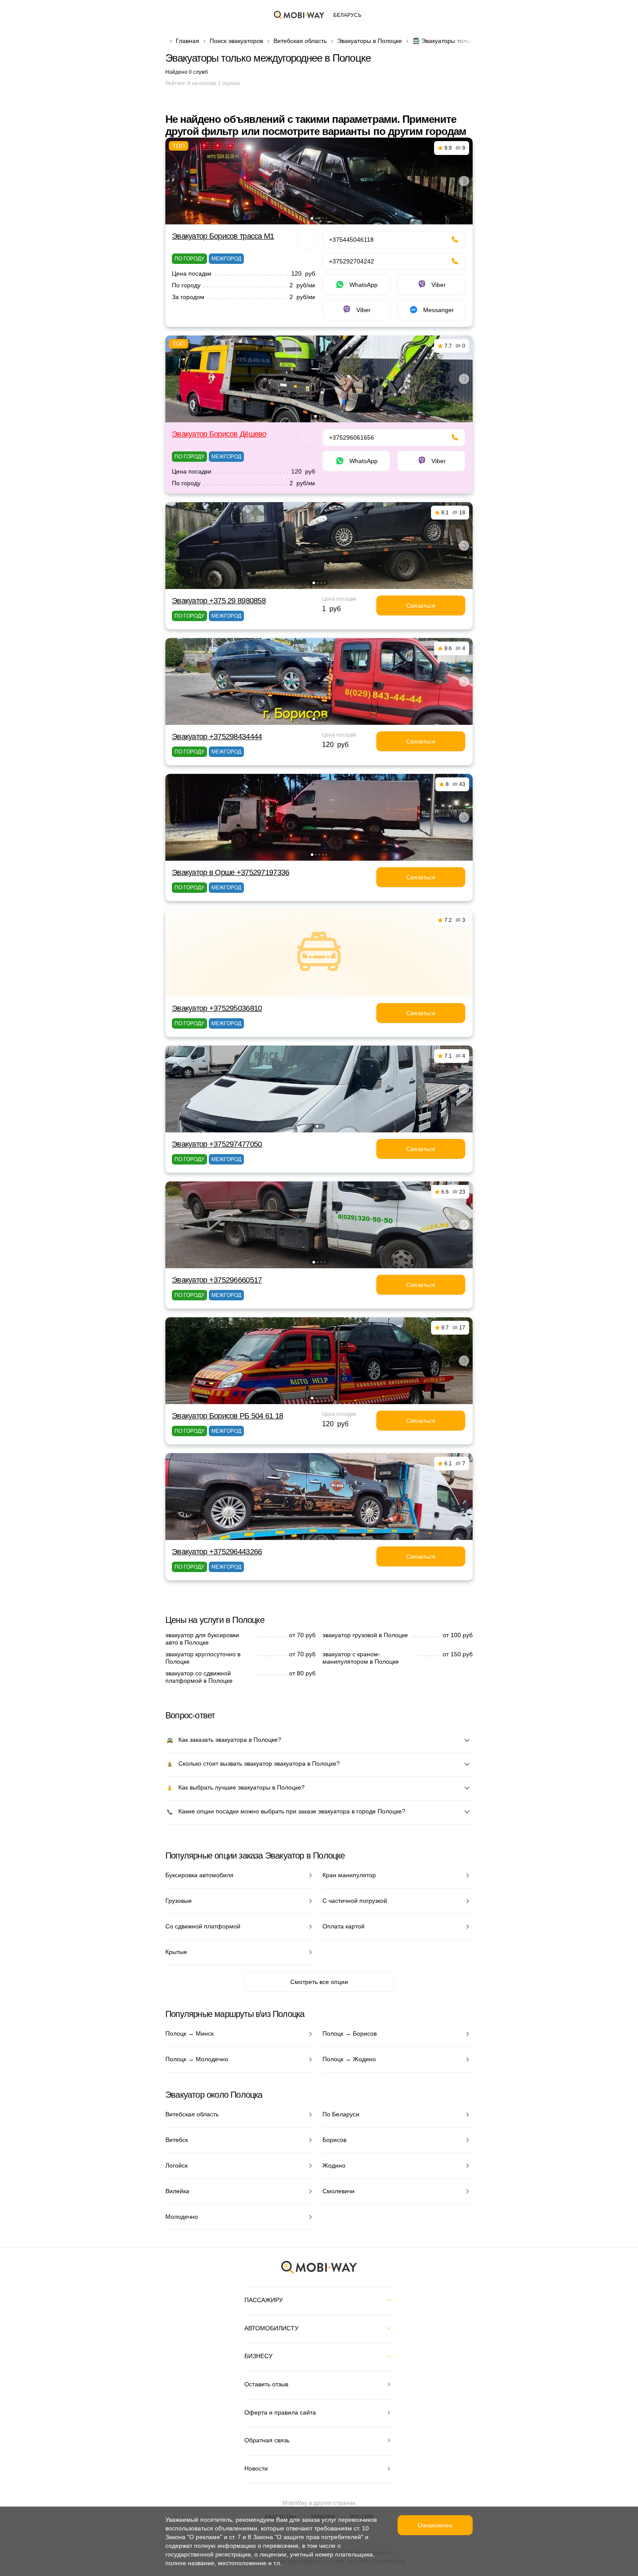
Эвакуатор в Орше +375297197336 (230, 872)
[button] (312, 218)
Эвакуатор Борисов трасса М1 (223, 236)
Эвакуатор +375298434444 (217, 737)
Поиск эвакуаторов (236, 41)
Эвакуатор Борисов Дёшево (219, 434)
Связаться (421, 605)
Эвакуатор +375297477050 (217, 1144)
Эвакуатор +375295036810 (217, 1008)
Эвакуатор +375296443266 (217, 1552)
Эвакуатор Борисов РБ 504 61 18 (227, 1416)
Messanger (439, 310)
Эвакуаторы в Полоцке (370, 41)
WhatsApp (363, 285)
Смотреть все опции (319, 1982)
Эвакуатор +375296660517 (217, 1280)
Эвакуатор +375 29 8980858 (219, 601)
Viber (439, 285)
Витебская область (300, 41)
